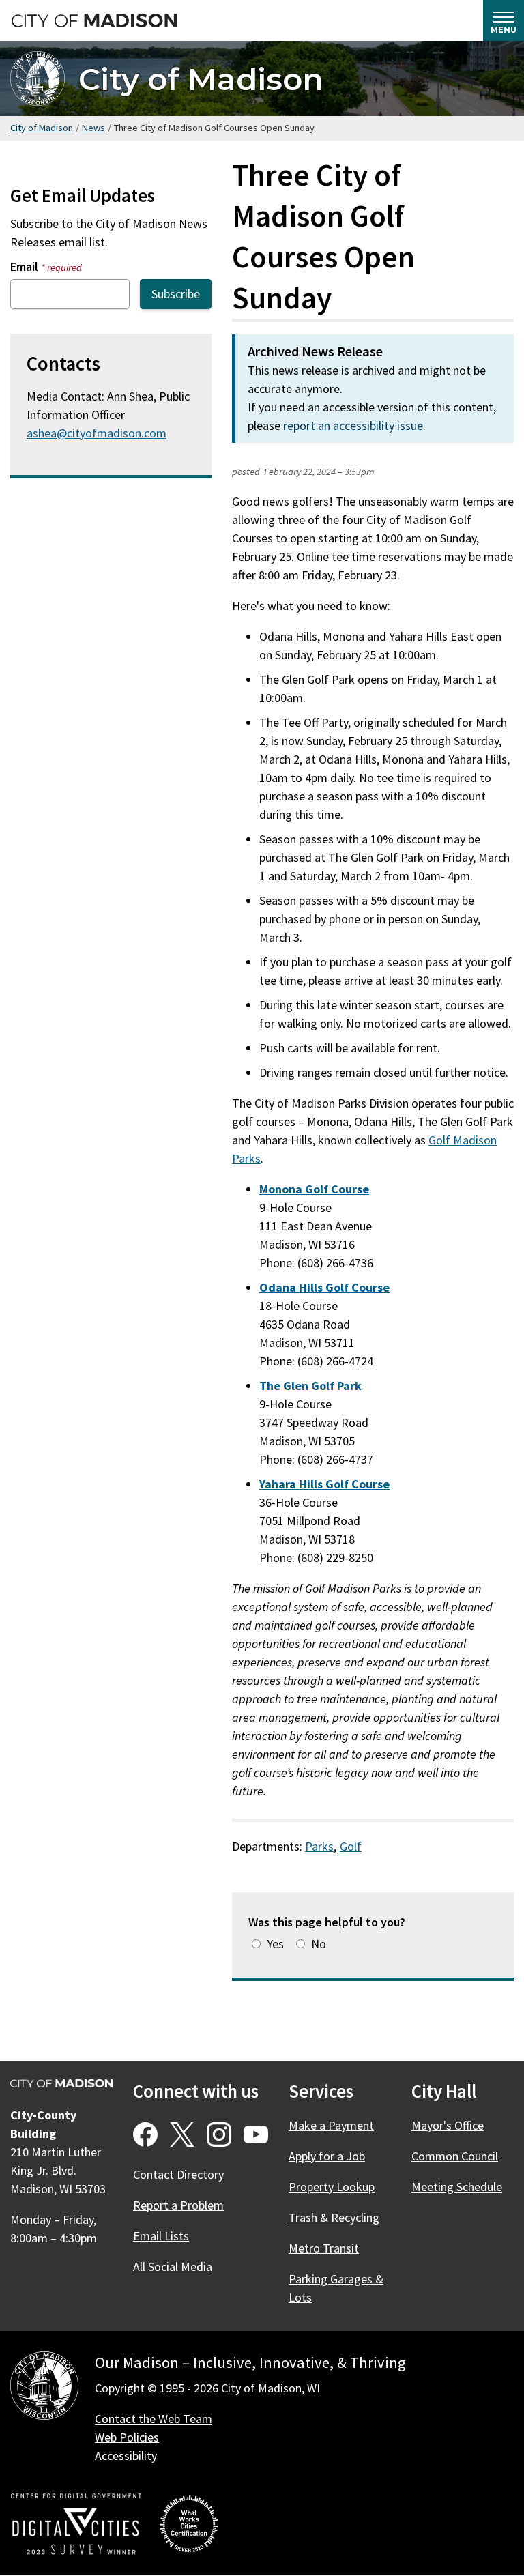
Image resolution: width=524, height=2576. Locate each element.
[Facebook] (145, 2134)
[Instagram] (219, 2134)
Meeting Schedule (457, 2187)
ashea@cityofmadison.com (97, 433)
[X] (182, 2134)
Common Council (455, 2156)
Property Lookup (332, 2187)
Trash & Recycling (334, 2217)
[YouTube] (256, 2134)
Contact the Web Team (154, 2419)
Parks (319, 1846)
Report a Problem (178, 2205)
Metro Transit (324, 2248)
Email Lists (161, 2236)
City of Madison (201, 79)
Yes (275, 1944)
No (319, 1944)
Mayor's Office (448, 2125)
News (93, 128)
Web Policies (127, 2437)
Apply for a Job (327, 2156)
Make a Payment (331, 2125)
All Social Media (173, 2267)
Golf (351, 1846)
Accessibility (126, 2456)
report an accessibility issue (353, 425)
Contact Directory (178, 2174)
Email (46, 266)
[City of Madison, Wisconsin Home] (44, 2388)
